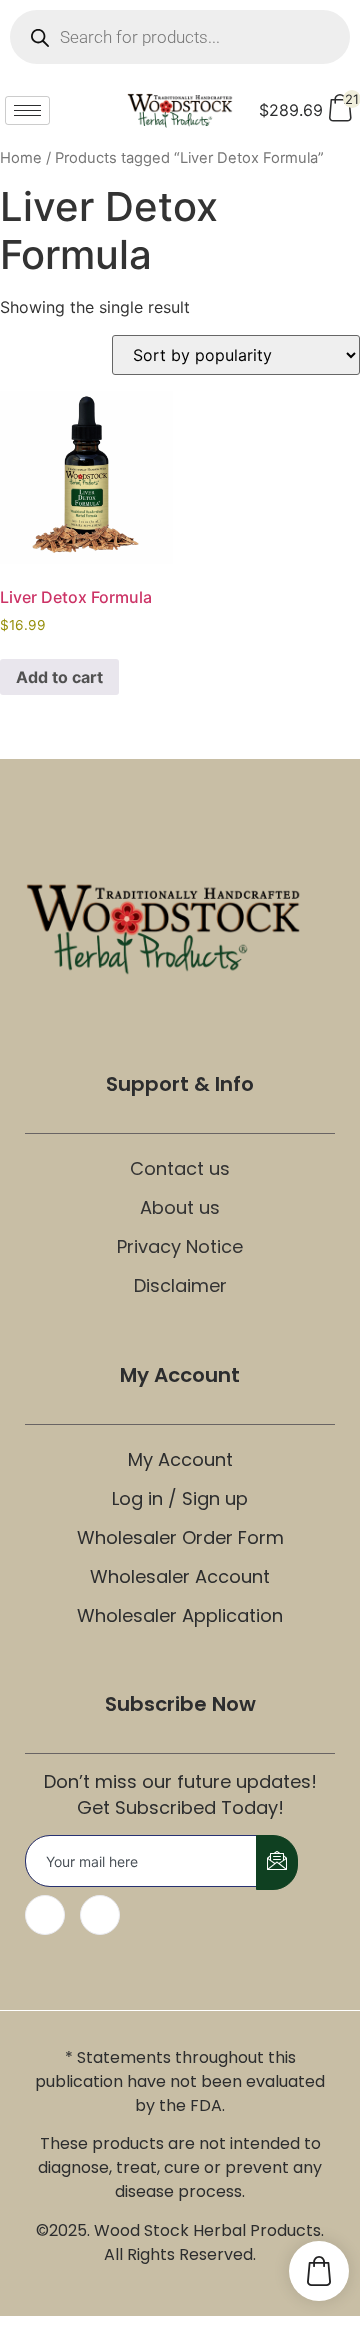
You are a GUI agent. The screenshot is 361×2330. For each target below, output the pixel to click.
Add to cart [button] (59, 677)
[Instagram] (100, 1915)
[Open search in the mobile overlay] (180, 37)
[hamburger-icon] (27, 110)
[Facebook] (45, 1915)
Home (21, 158)
